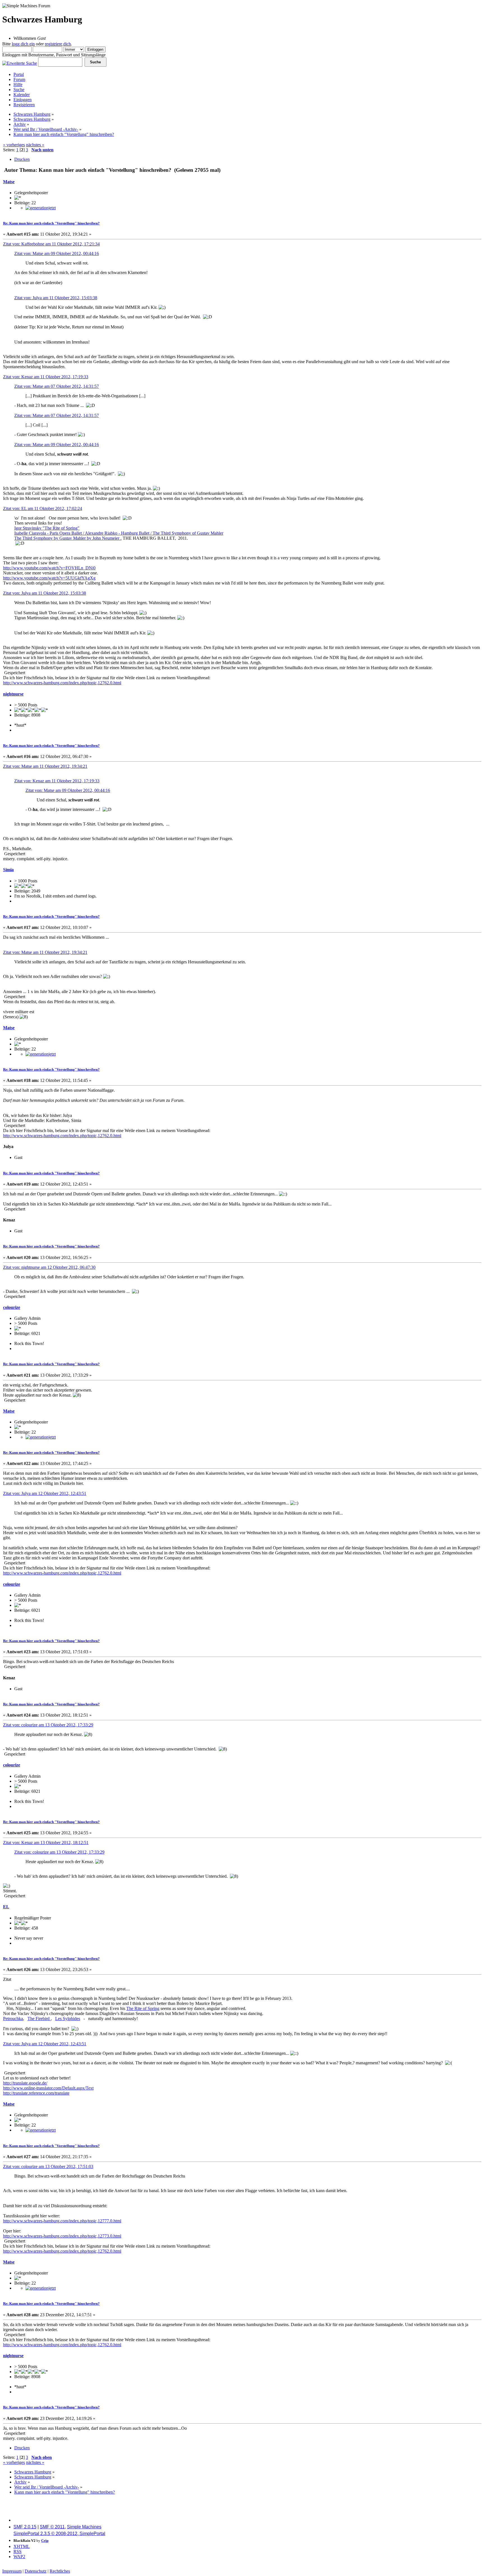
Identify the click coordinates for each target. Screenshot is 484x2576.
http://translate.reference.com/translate (36, 2093)
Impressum (12, 2571)
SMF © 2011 (52, 2527)
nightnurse (13, 694)
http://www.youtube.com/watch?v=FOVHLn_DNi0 (49, 568)
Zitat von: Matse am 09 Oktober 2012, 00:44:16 (57, 253)
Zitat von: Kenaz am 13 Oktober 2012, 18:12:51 (46, 1843)
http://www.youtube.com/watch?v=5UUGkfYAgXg (49, 578)
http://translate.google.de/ (25, 2083)
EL (6, 1907)
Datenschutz (36, 2571)
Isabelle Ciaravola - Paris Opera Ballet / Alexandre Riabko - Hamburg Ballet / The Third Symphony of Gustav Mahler (119, 533)
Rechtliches (60, 2571)
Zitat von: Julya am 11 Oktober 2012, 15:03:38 (56, 298)
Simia (8, 870)
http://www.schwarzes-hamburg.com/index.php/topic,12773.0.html (62, 2236)
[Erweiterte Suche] (20, 62)
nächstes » (35, 145)
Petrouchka (13, 2019)
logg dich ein (23, 44)
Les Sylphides (68, 2019)
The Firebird (39, 2019)
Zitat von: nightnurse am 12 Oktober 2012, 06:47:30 (49, 1267)
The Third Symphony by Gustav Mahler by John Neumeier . (68, 538)
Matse (9, 182)
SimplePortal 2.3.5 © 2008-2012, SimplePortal (59, 2534)
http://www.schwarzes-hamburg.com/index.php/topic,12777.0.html (62, 2221)
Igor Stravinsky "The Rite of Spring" (47, 528)
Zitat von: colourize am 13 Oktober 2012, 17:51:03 (48, 2166)
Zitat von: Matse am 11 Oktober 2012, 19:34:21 (45, 766)
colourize (12, 1307)
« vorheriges (14, 145)
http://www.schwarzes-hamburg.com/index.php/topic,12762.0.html (62, 683)
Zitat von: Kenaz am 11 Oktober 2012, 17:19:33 (46, 377)
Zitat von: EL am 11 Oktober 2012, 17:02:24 (43, 508)
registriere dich (58, 44)
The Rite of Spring (143, 2008)
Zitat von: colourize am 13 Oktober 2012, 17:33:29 (48, 1725)
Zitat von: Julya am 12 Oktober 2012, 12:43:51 (45, 1493)
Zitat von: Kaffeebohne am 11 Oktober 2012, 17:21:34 (51, 244)
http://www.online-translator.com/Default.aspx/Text (48, 2088)
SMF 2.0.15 (25, 2527)
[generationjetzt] (41, 208)
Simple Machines (84, 2527)
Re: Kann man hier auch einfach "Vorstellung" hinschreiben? (51, 223)
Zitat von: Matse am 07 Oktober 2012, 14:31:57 (57, 386)
